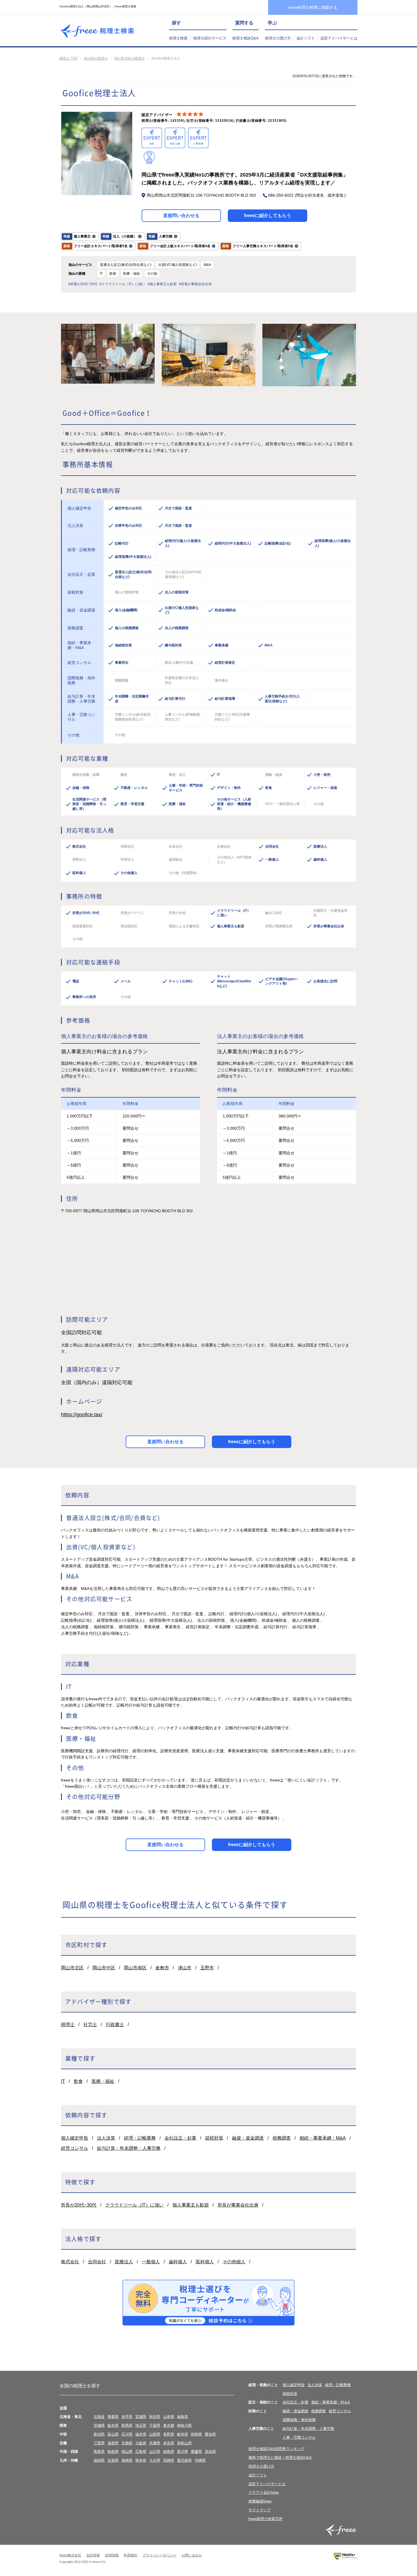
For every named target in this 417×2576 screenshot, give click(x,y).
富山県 (113, 2434)
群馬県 (127, 2425)
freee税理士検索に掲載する (313, 7)
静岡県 (196, 2434)
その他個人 (234, 2262)
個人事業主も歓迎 (191, 2205)
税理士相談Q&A (246, 38)
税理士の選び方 (278, 38)
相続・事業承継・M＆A (331, 2402)
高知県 (210, 2452)
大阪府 (141, 2443)
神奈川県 (184, 2425)
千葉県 (155, 2425)
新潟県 (99, 2434)
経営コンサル (75, 2148)
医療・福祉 (103, 2081)
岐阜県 (183, 2434)
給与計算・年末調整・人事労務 (129, 2148)
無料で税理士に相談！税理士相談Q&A (280, 2458)
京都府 (127, 2443)
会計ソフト (306, 38)
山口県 (155, 2452)
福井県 (141, 2434)
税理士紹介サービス (210, 38)
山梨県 (155, 2434)
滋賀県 (113, 2443)
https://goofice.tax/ (82, 1415)
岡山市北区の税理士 (130, 58)
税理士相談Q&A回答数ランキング (276, 2449)
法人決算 (106, 2138)
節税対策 (214, 2138)
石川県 (127, 2434)
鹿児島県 (184, 2460)
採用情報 (112, 2555)
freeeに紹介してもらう (268, 216)
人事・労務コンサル (299, 2437)
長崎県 (127, 2460)
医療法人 (124, 2262)
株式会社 (70, 2262)
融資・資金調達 (248, 2138)
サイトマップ (260, 2510)
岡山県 (127, 2452)
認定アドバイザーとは (339, 38)
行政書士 (115, 2025)
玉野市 (207, 1968)
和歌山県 (184, 2443)
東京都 (169, 2425)
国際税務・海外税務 (299, 2420)
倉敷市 (162, 1968)
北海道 (99, 2417)
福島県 (183, 2417)
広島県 (141, 2452)
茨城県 (99, 2425)
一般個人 (151, 2262)
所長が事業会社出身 (238, 2205)
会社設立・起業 (180, 2138)
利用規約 (130, 2555)
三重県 (99, 2443)
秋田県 (155, 2417)
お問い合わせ (192, 2555)
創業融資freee (260, 2501)
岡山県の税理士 (96, 58)
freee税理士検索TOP (266, 2519)
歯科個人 (178, 2262)
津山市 (185, 1968)
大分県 (155, 2460)
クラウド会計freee (264, 2492)
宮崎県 (169, 2460)
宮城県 (141, 2417)
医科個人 (205, 2262)
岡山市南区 (135, 1968)
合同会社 (97, 2262)
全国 (63, 2408)
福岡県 (99, 2460)
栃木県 (113, 2425)
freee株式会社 (70, 2555)
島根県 (113, 2452)
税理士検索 (178, 38)
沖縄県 (200, 2460)
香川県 (183, 2452)
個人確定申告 (75, 2138)
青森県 (113, 2417)
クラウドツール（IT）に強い (134, 2205)
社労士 (90, 2025)
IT (63, 2081)
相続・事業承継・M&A (323, 2138)
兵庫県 (155, 2443)
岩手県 (127, 2417)
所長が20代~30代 (79, 2205)
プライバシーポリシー (159, 2555)
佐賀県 (113, 2460)
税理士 (68, 2025)
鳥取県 (99, 2452)
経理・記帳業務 (140, 2138)
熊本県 (141, 2460)
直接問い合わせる (181, 216)
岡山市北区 (72, 1968)
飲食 (78, 2081)
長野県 (169, 2434)
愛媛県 (196, 2452)
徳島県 (169, 2452)
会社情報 (93, 2555)
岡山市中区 (104, 1968)
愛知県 (210, 2434)
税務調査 (282, 2138)
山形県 (169, 2417)
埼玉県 (141, 2425)
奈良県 (169, 2443)
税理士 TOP (69, 58)
